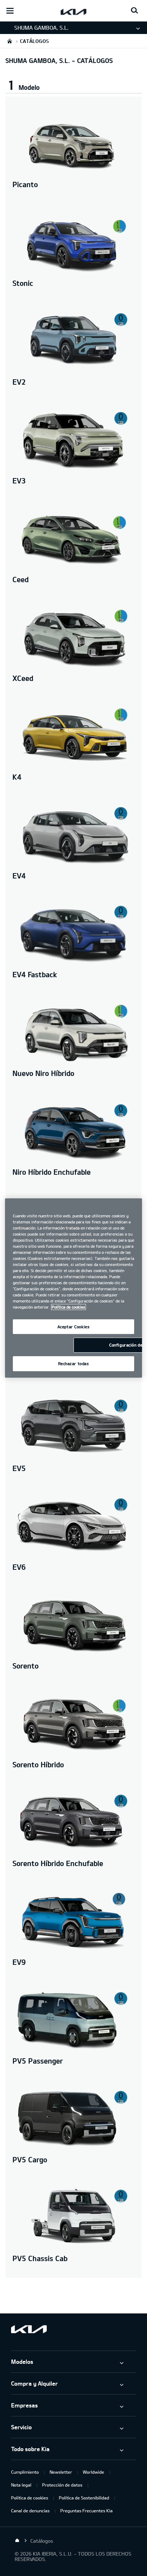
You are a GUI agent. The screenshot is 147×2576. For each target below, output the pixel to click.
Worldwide (93, 2472)
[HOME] (10, 41)
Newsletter (61, 2472)
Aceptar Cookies (74, 1327)
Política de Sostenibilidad (84, 2498)
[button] (73, 83)
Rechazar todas (74, 1364)
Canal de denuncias (30, 2511)
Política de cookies (30, 2498)
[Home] (17, 2541)
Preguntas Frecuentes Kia (87, 2511)
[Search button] (135, 11)
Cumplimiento (25, 2472)
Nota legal (21, 2485)
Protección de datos (62, 2485)
